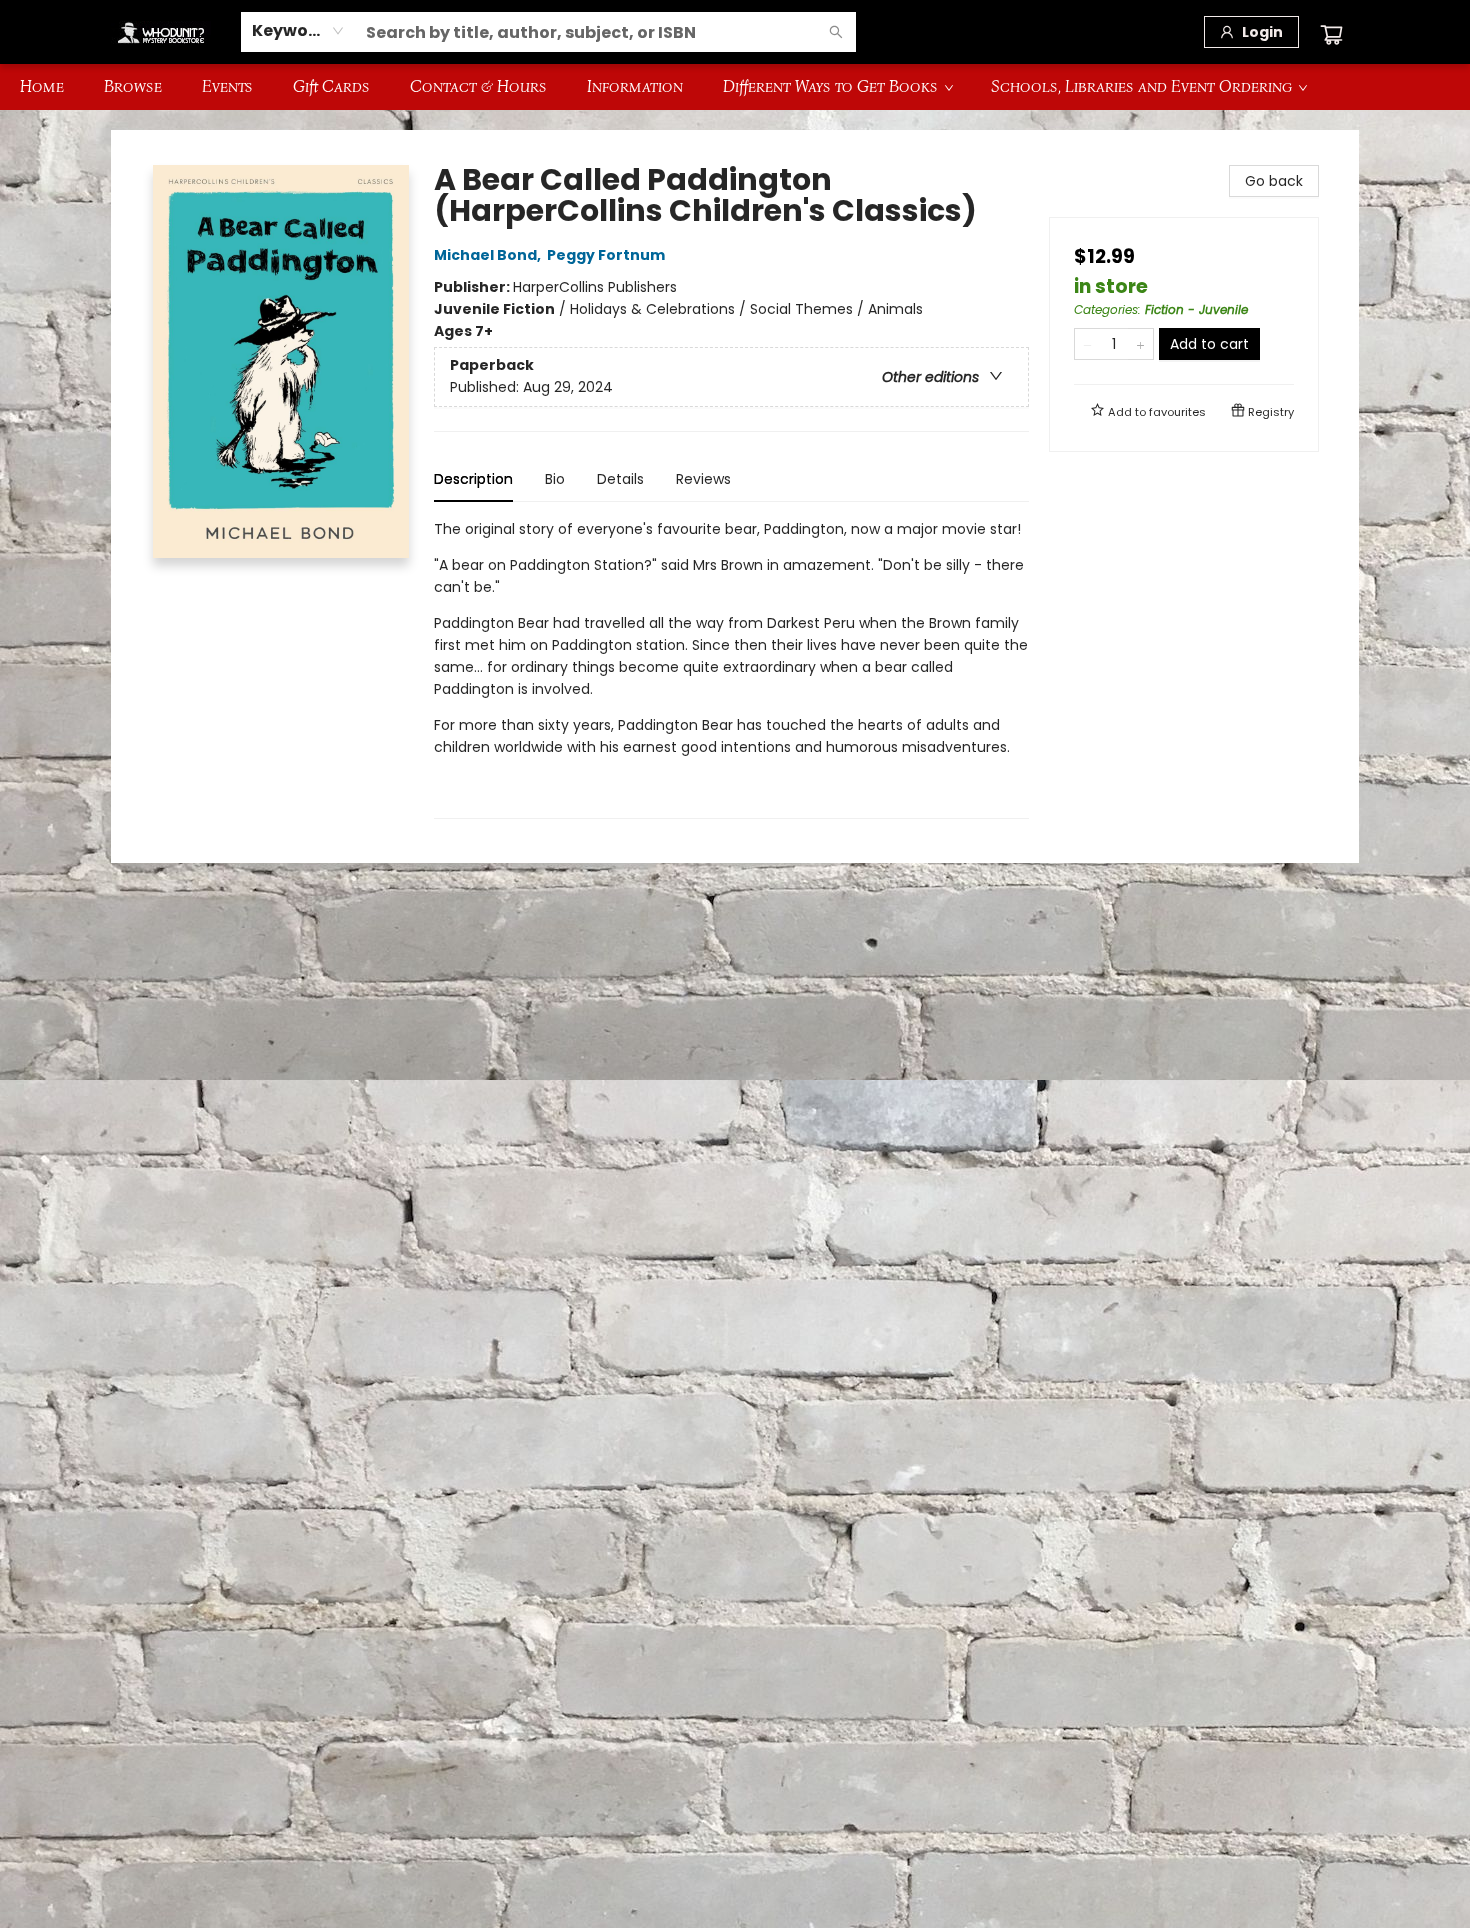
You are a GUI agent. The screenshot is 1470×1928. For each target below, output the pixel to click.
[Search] (836, 32)
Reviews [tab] (703, 479)
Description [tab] (473, 479)
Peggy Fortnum (606, 255)
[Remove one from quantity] (1087, 344)
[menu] (735, 87)
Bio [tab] (555, 479)
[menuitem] (42, 87)
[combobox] (298, 31)
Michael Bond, (489, 255)
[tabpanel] (731, 668)
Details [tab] (620, 479)
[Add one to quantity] (1140, 344)
